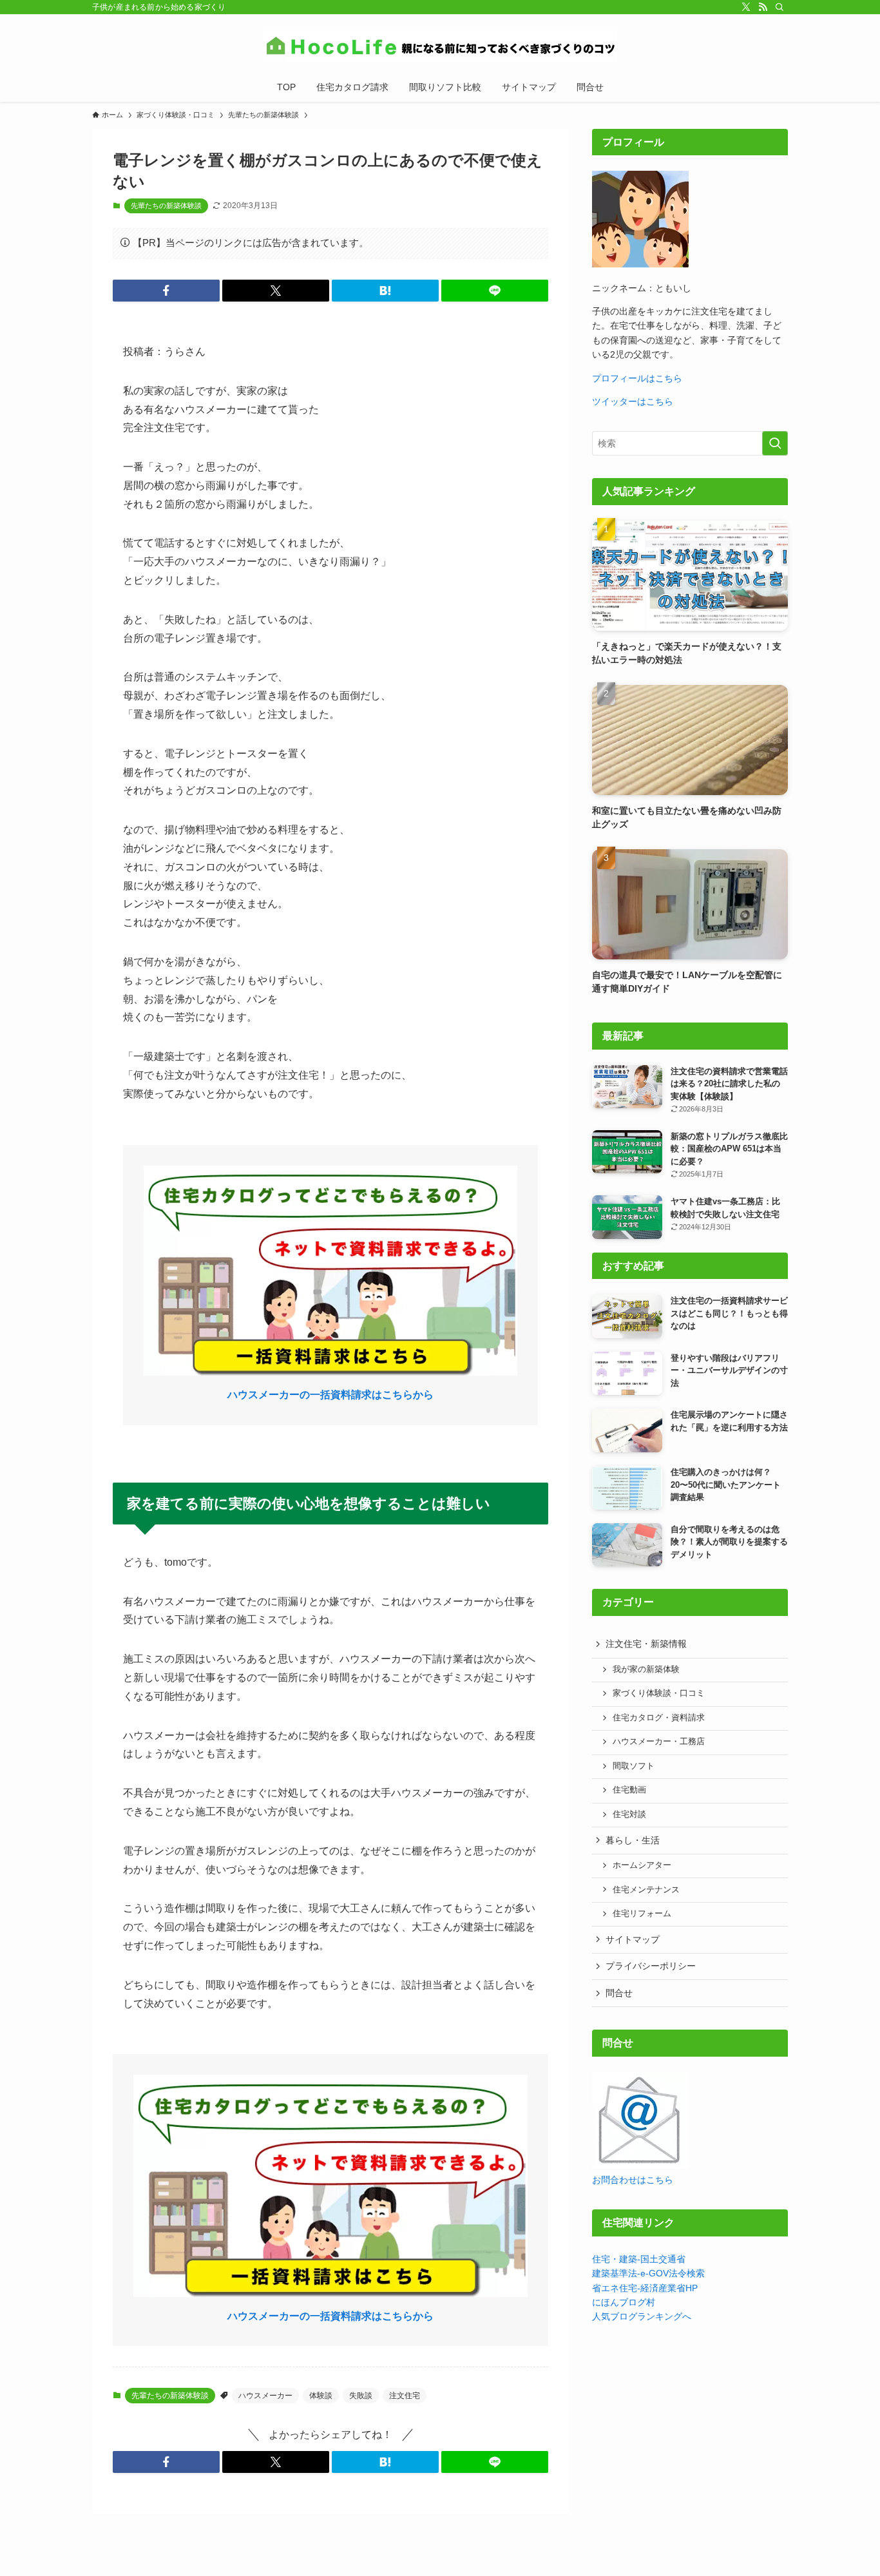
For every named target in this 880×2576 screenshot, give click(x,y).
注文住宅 (405, 2396)
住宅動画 (629, 1790)
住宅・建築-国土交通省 (639, 2259)
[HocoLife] (440, 46)
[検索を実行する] (775, 443)
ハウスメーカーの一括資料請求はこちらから (330, 1395)
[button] (166, 291)
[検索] (780, 7)
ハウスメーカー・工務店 (659, 1742)
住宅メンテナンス (646, 1890)
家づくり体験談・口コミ (659, 1693)
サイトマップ (633, 1939)
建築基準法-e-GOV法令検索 (648, 2273)
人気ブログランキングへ (642, 2316)
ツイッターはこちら (633, 401)
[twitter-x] (746, 7)
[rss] (763, 7)
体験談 (321, 2396)
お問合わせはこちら (633, 2180)
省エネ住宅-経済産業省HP (645, 2288)
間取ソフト (634, 1766)
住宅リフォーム (642, 1914)
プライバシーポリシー (651, 1966)
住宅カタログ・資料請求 (659, 1718)
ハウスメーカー (265, 2396)
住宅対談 (629, 1814)
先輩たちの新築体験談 (166, 206)
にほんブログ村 (624, 2302)
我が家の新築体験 (646, 1669)
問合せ (619, 1993)
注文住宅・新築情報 (646, 1644)
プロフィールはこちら (637, 378)
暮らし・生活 (633, 1840)
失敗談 (361, 2396)
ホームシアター (642, 1865)
